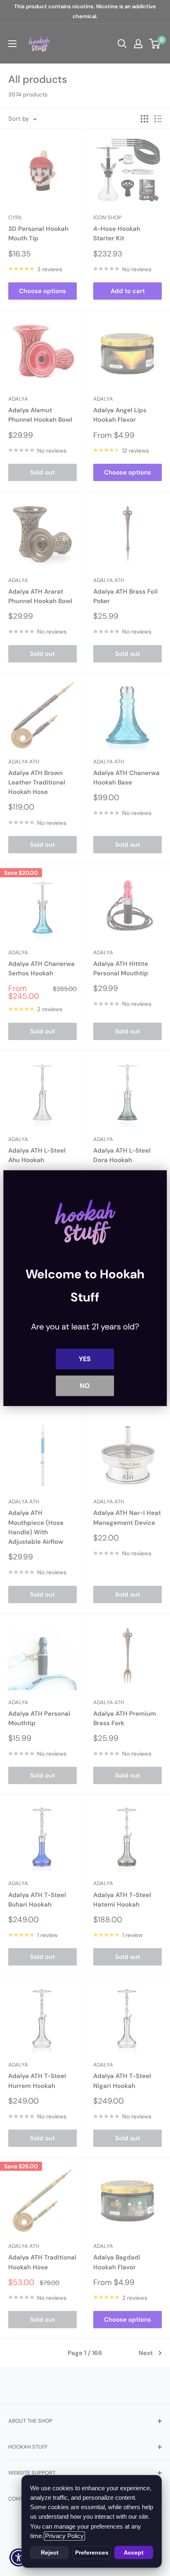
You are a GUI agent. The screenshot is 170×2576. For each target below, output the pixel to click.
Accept (134, 2553)
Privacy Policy (64, 2536)
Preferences (92, 2553)
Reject (50, 2553)
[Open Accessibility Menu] (19, 2558)
